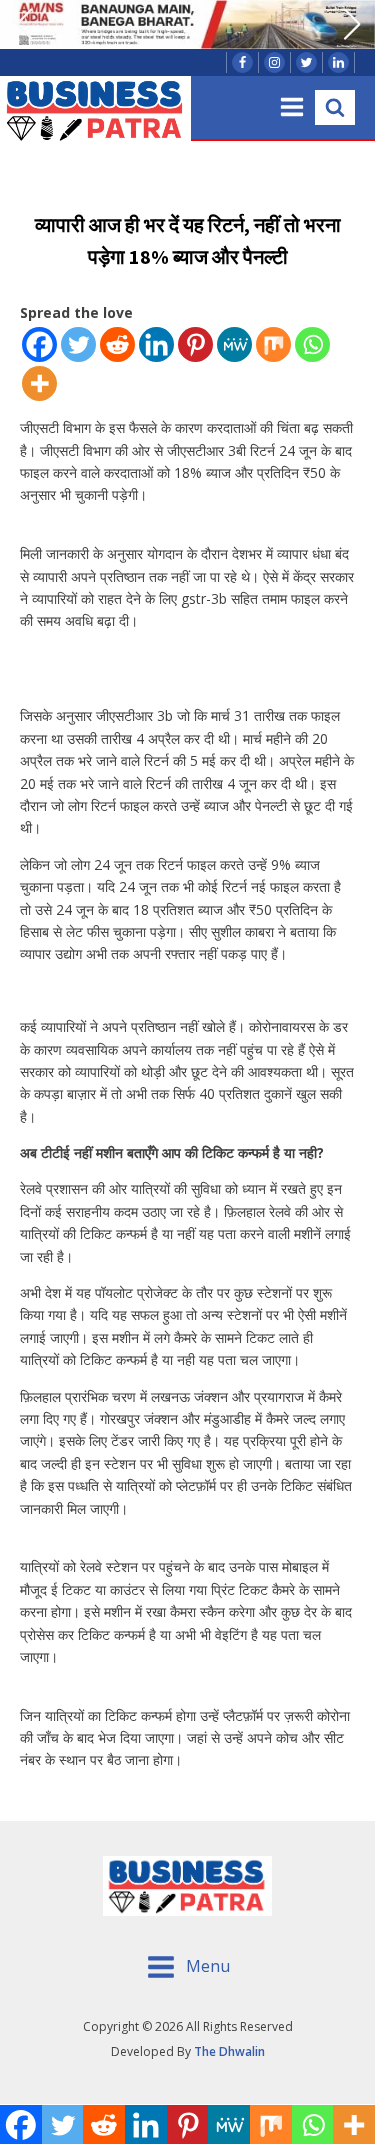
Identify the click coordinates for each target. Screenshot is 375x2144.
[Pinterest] (195, 344)
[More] (39, 383)
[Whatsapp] (312, 344)
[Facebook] (39, 344)
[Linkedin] (156, 344)
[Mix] (273, 344)
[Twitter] (78, 344)
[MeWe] (234, 344)
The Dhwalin (229, 2051)
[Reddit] (117, 344)
